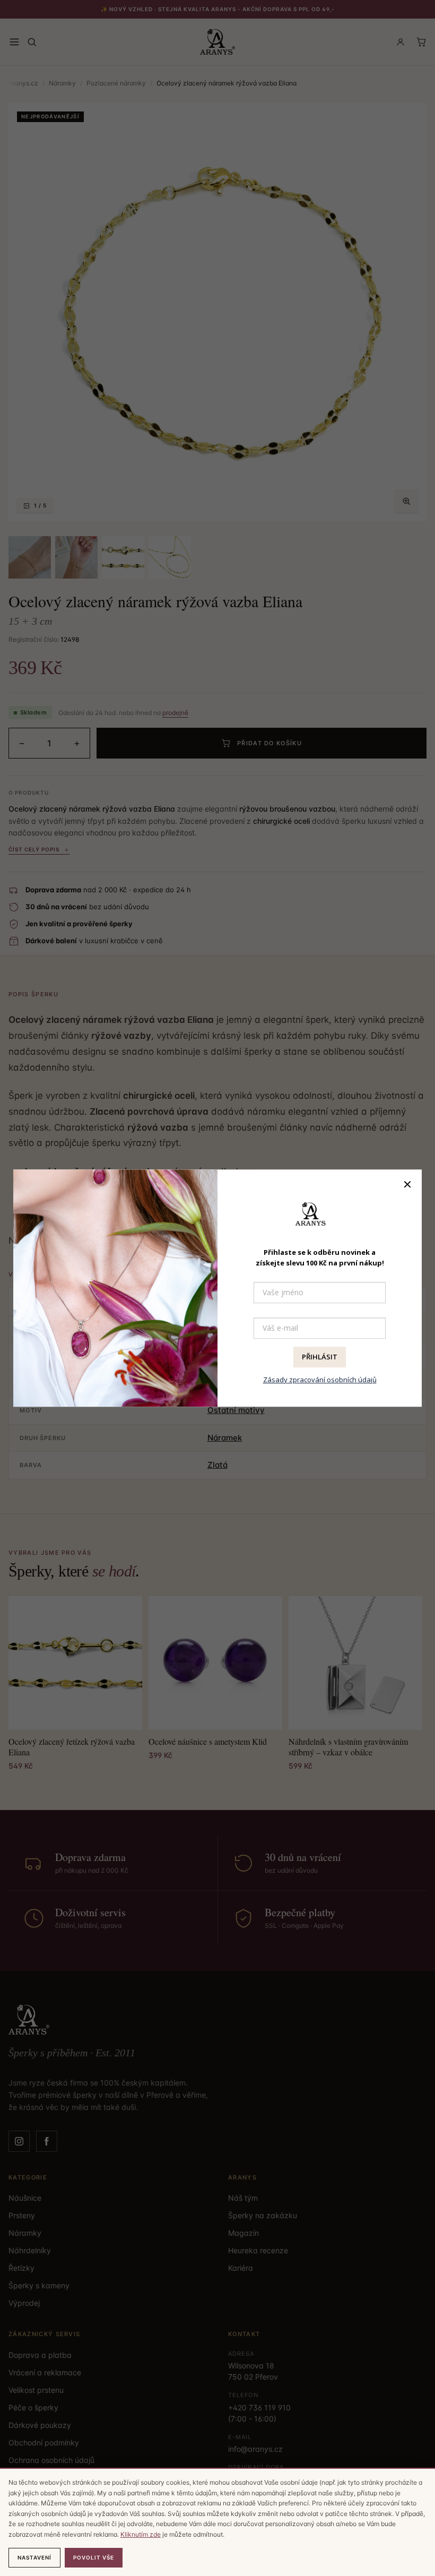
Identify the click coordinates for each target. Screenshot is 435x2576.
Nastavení (34, 2557)
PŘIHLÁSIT (320, 1357)
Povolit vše (94, 2557)
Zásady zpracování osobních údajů (320, 1380)
